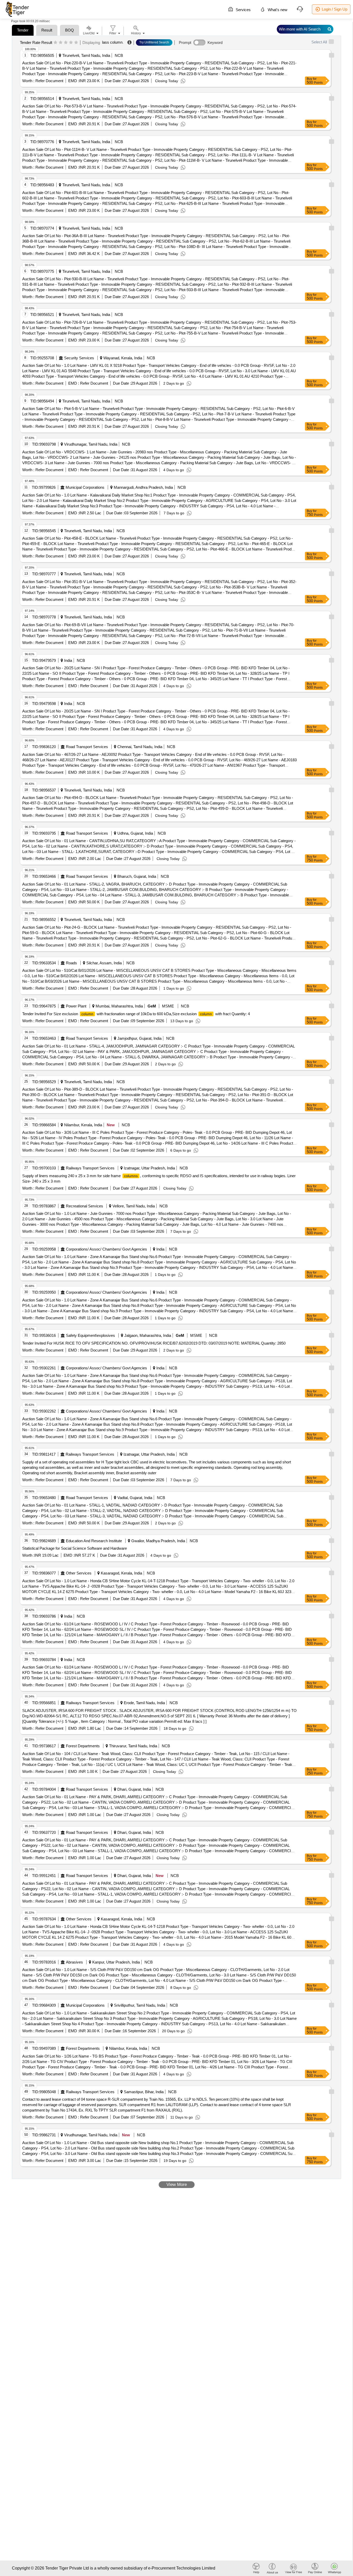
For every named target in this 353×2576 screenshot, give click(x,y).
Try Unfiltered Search (154, 42)
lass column (112, 42)
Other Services (79, 1573)
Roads (71, 963)
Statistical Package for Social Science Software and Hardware (75, 1548)
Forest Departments (83, 1746)
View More (177, 2185)
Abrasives (74, 1962)
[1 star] (55, 43)
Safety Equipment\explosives (90, 1335)
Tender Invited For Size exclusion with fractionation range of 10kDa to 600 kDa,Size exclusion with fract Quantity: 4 (136, 1014)
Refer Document (49, 81)
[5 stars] (76, 43)
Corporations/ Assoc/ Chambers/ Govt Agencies (106, 1249)
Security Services (79, 358)
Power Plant (76, 1006)
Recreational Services (85, 1206)
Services (243, 10)
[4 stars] (71, 43)
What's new (277, 10)
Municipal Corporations (85, 487)
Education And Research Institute (94, 1541)
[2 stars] (61, 43)
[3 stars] (66, 43)
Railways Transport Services (90, 1168)
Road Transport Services (87, 747)
